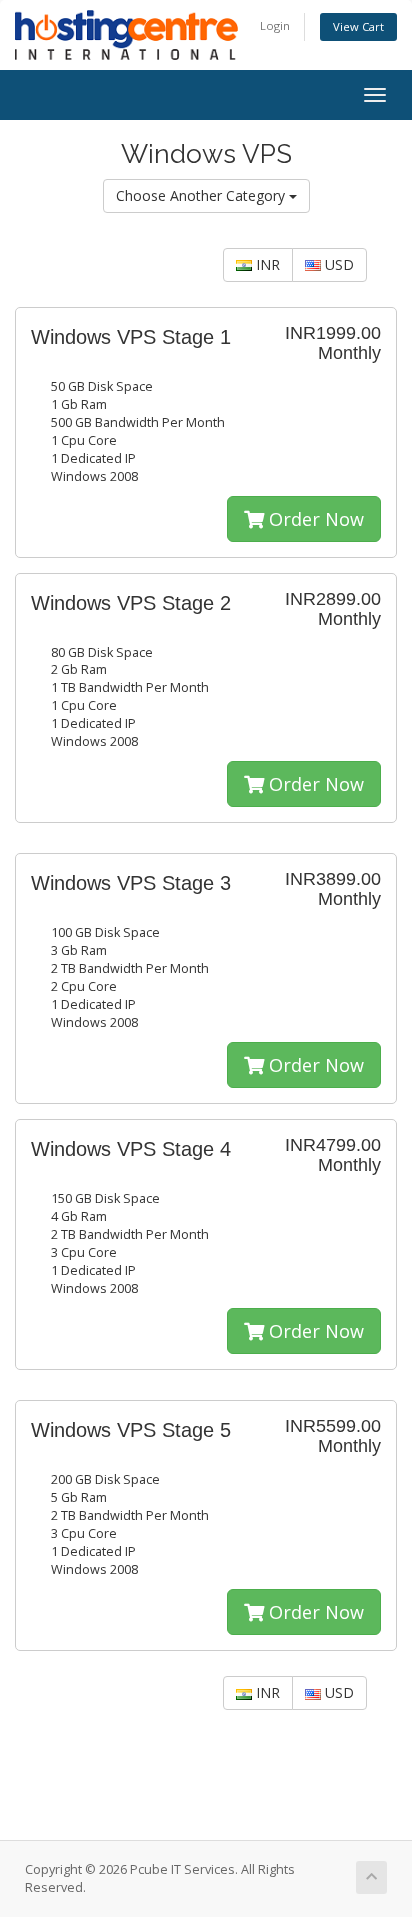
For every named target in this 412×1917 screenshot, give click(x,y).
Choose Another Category (202, 195)
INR (266, 264)
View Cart (358, 26)
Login (275, 25)
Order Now (314, 519)
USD (337, 264)
